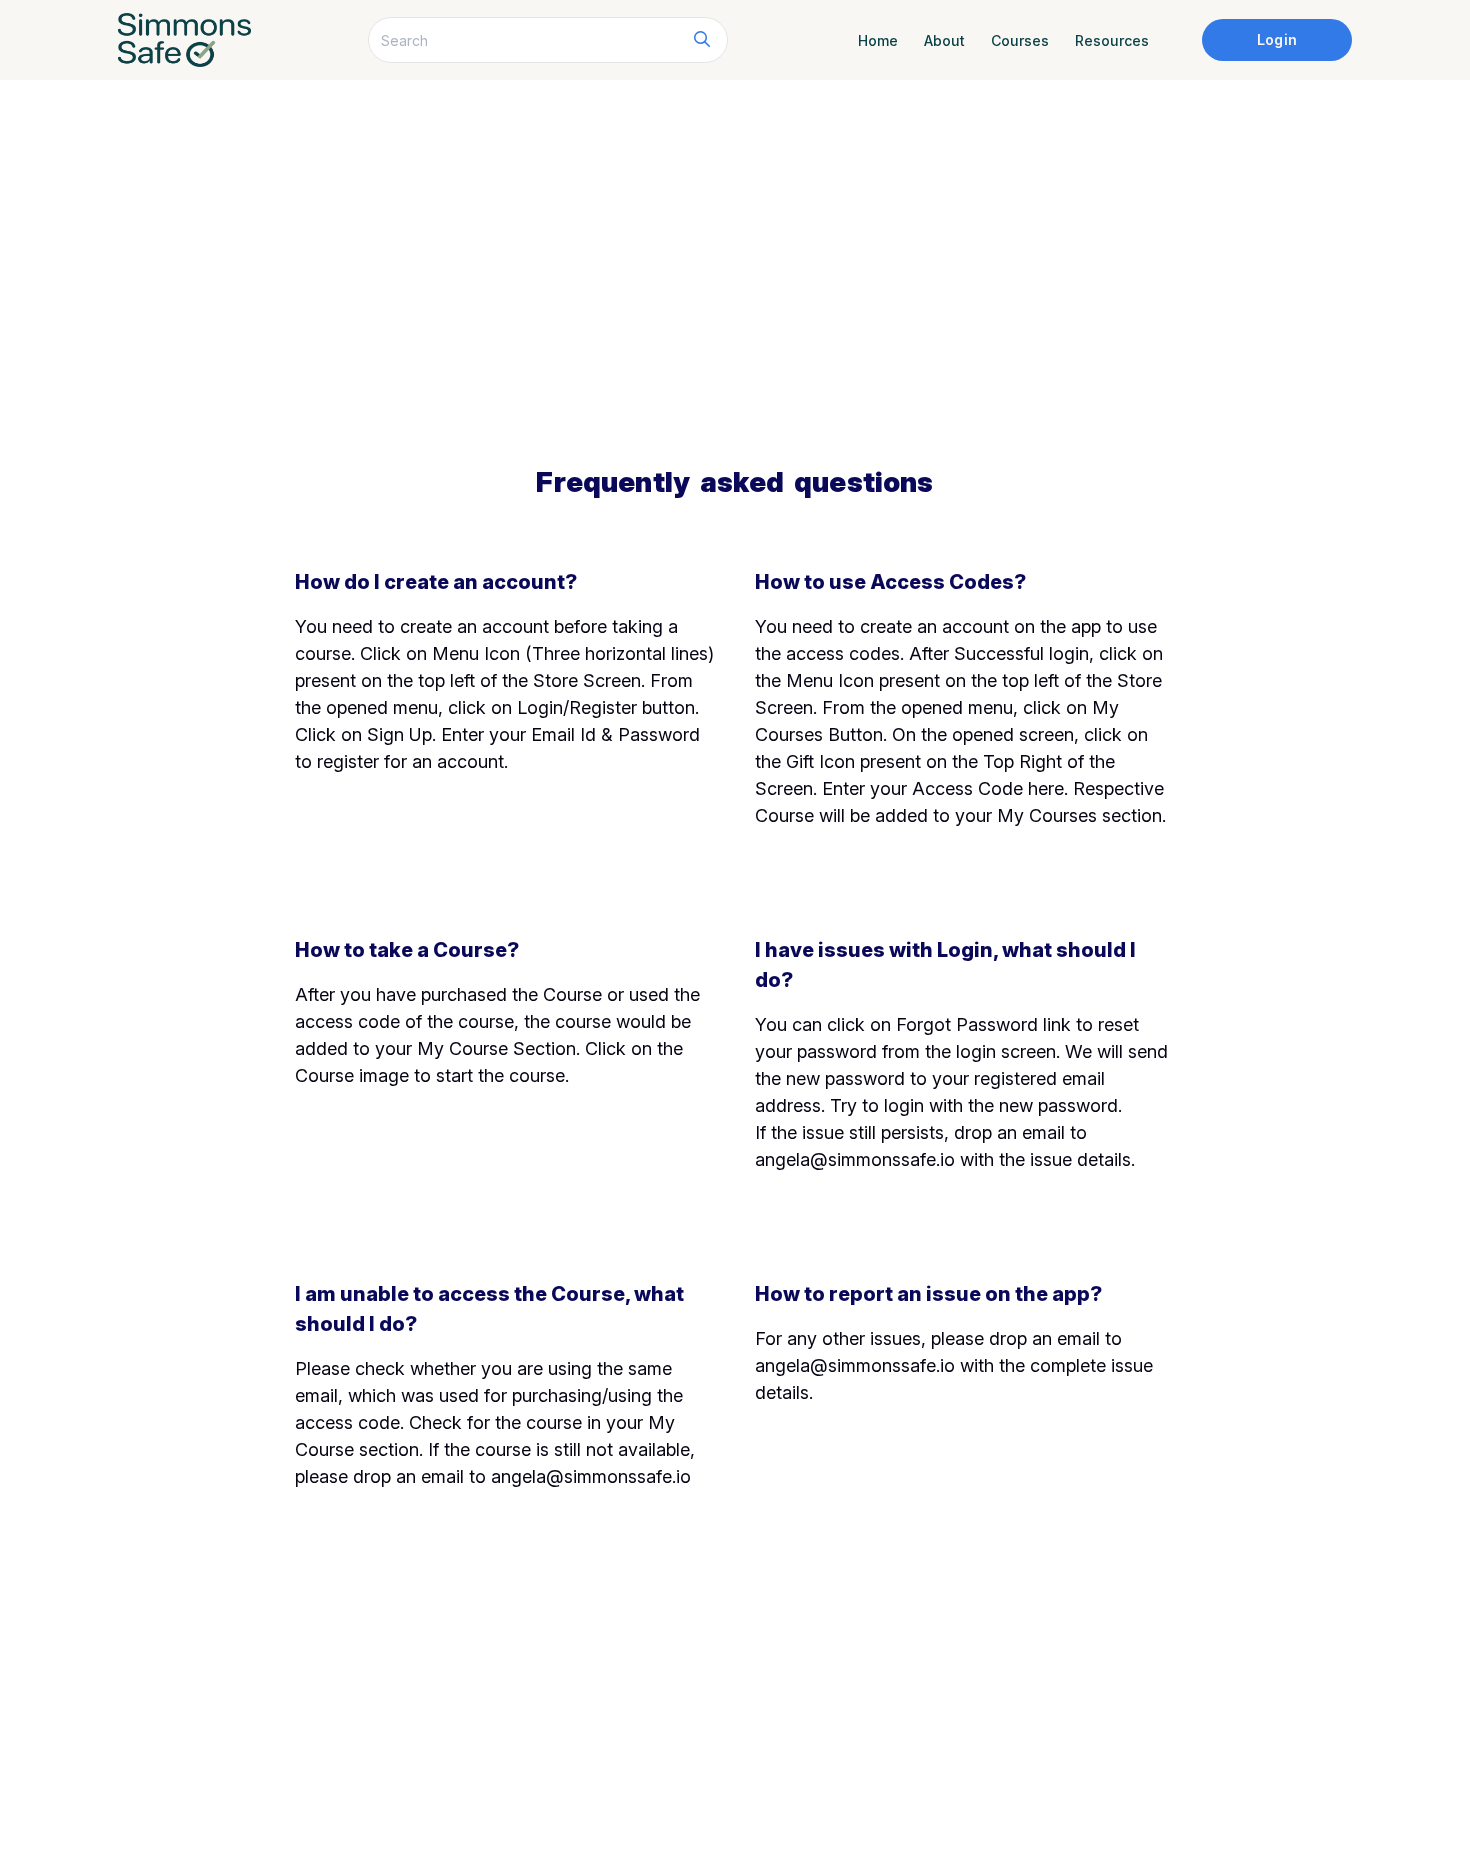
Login (1276, 39)
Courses (1020, 40)
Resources (1112, 40)
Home (878, 40)
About (944, 40)
